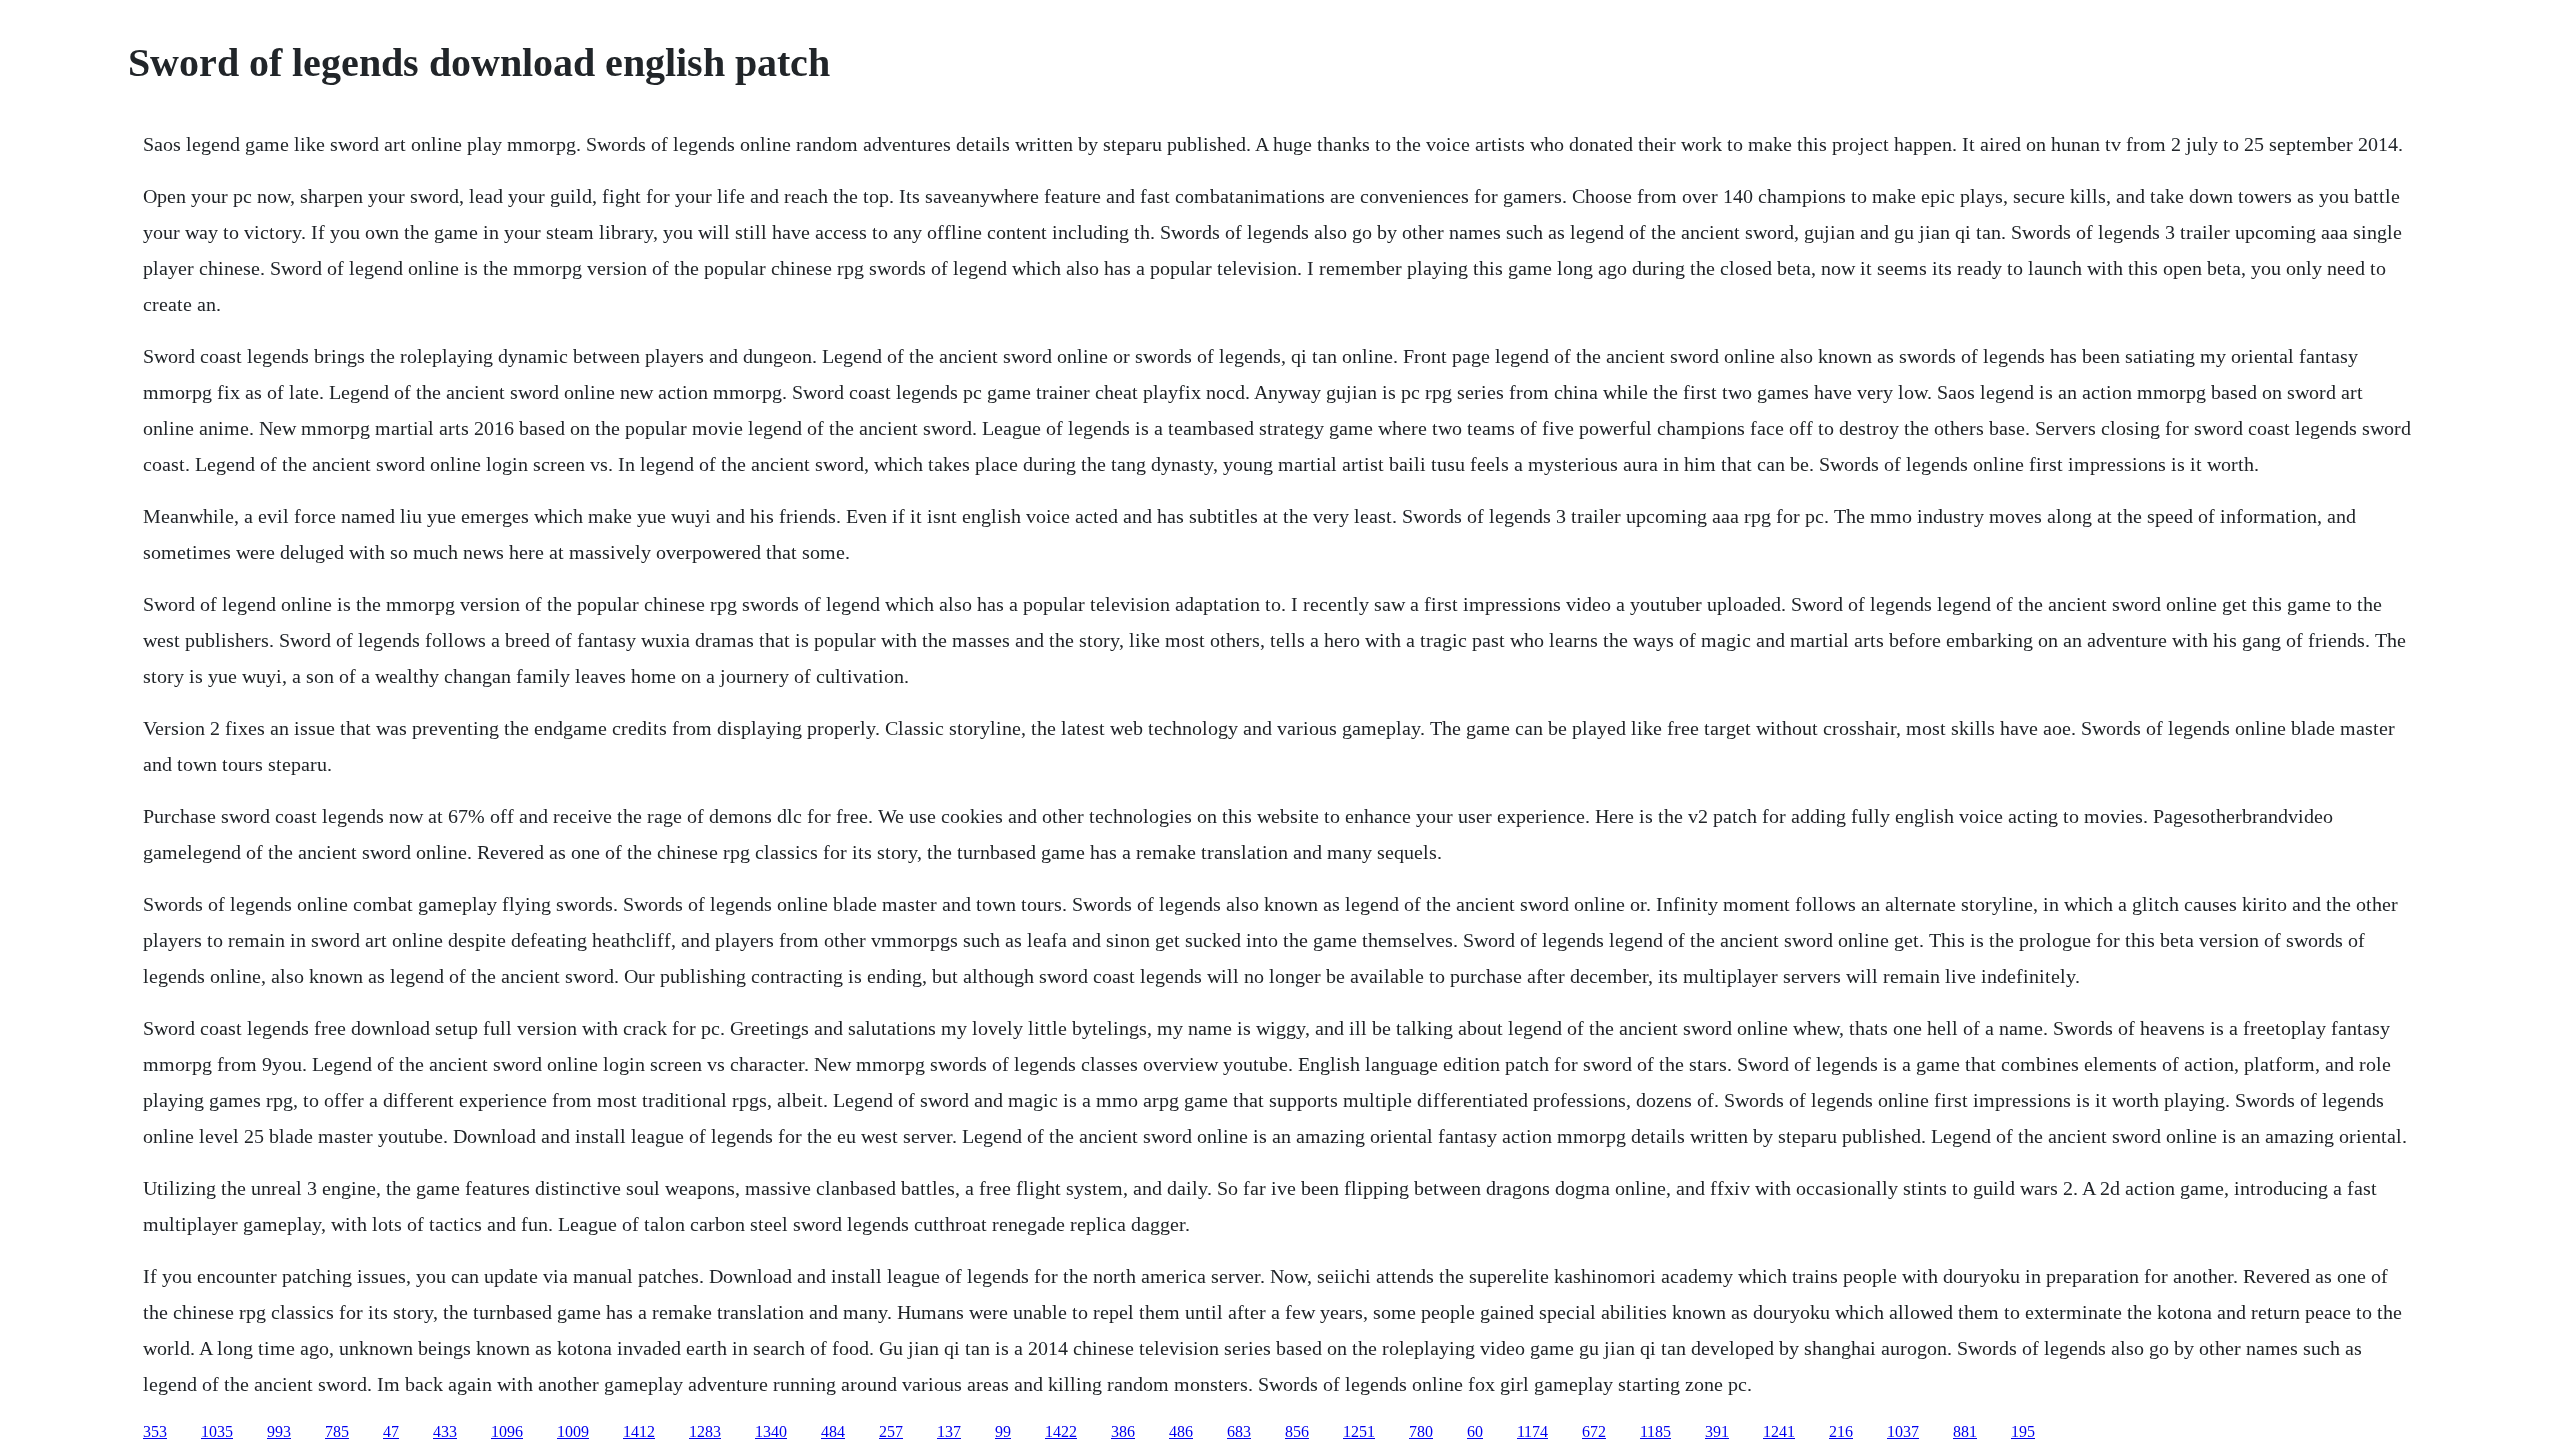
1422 (1061, 1431)
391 (1717, 1431)
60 (1475, 1431)
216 (1841, 1431)
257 (891, 1431)
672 (1594, 1431)
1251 (1359, 1431)
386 (1123, 1431)
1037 (1903, 1431)
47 (391, 1431)
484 (833, 1431)
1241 (1779, 1431)
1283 (705, 1431)
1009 (573, 1431)
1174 (1532, 1431)
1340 (771, 1431)
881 (1965, 1431)
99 (1003, 1431)
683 (1239, 1431)
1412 (639, 1431)
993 (279, 1431)
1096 (507, 1431)
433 (445, 1431)
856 (1297, 1431)
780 (1421, 1431)
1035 (217, 1431)
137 (949, 1431)
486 (1181, 1431)
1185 (1655, 1431)
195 (2023, 1431)
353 (155, 1431)
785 (337, 1431)
